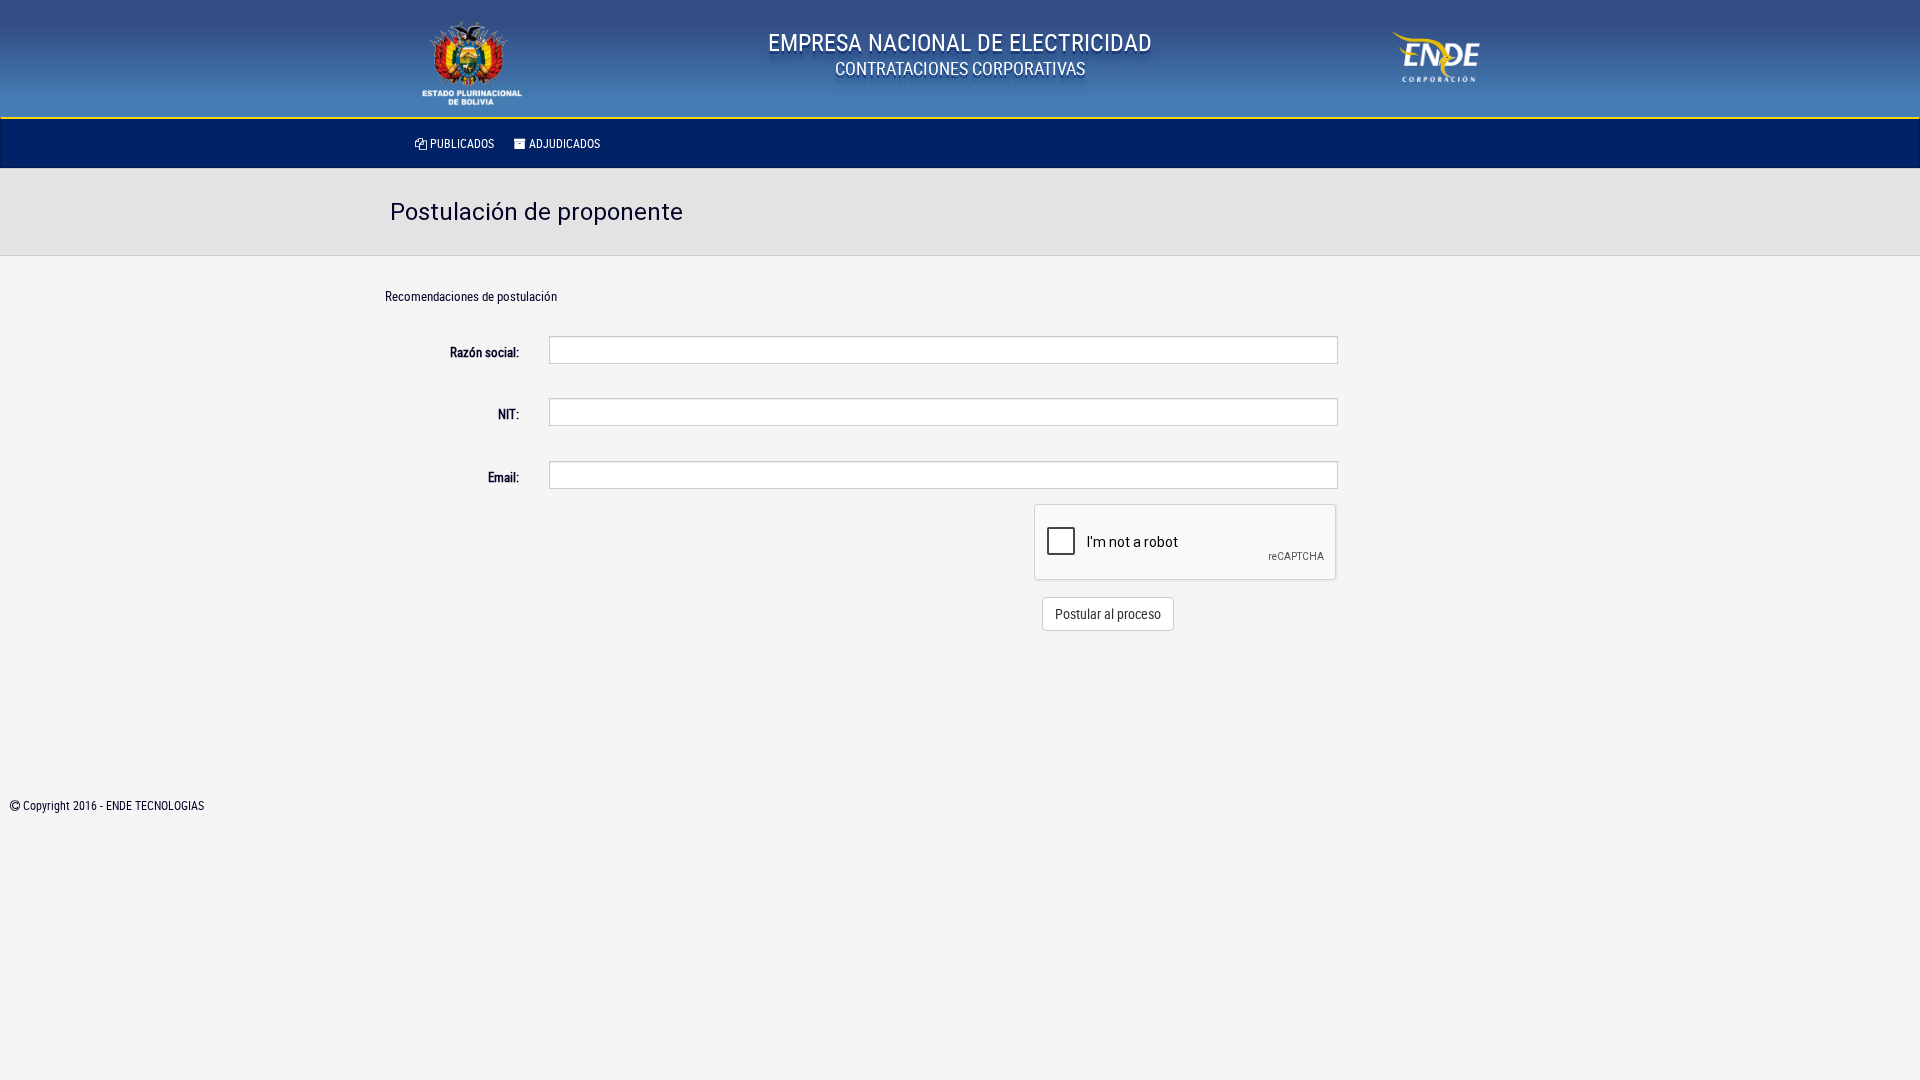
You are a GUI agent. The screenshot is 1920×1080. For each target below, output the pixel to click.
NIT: (508, 414)
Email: (503, 477)
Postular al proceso (1108, 613)
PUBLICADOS (460, 143)
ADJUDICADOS (563, 143)
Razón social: (484, 352)
